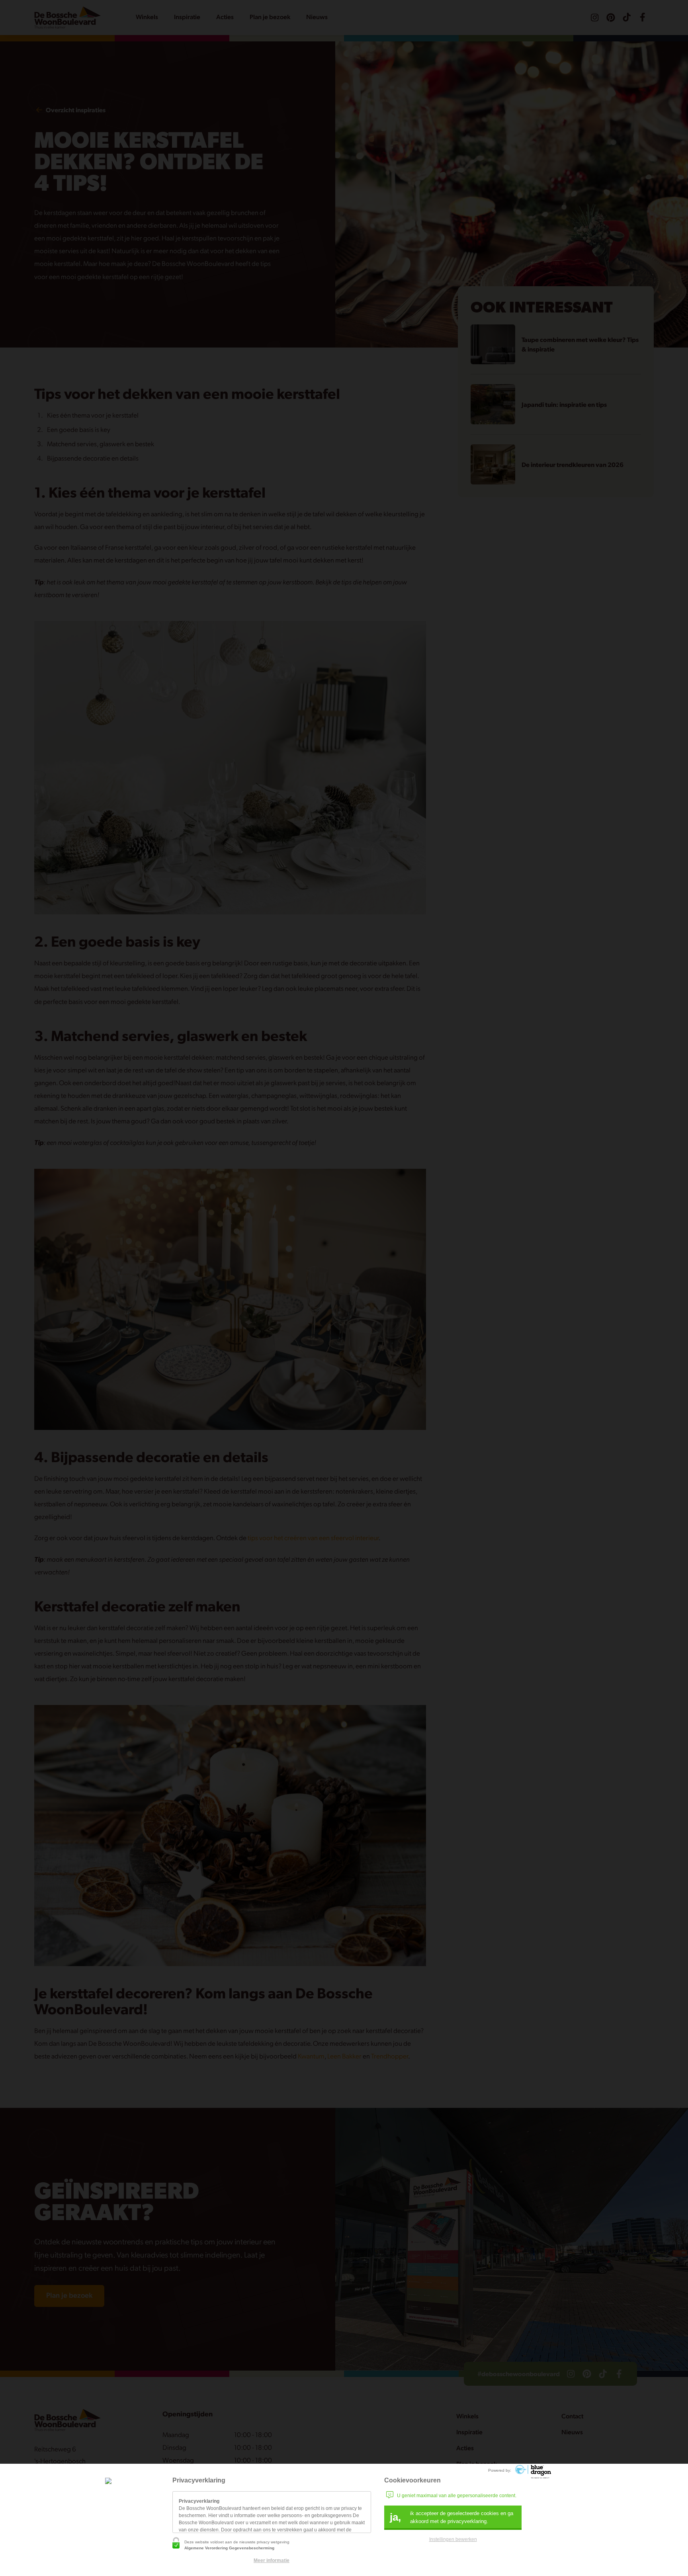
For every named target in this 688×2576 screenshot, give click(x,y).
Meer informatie (272, 2560)
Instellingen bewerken (453, 2539)
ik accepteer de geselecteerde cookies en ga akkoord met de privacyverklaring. (451, 2517)
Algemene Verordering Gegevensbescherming (229, 2548)
